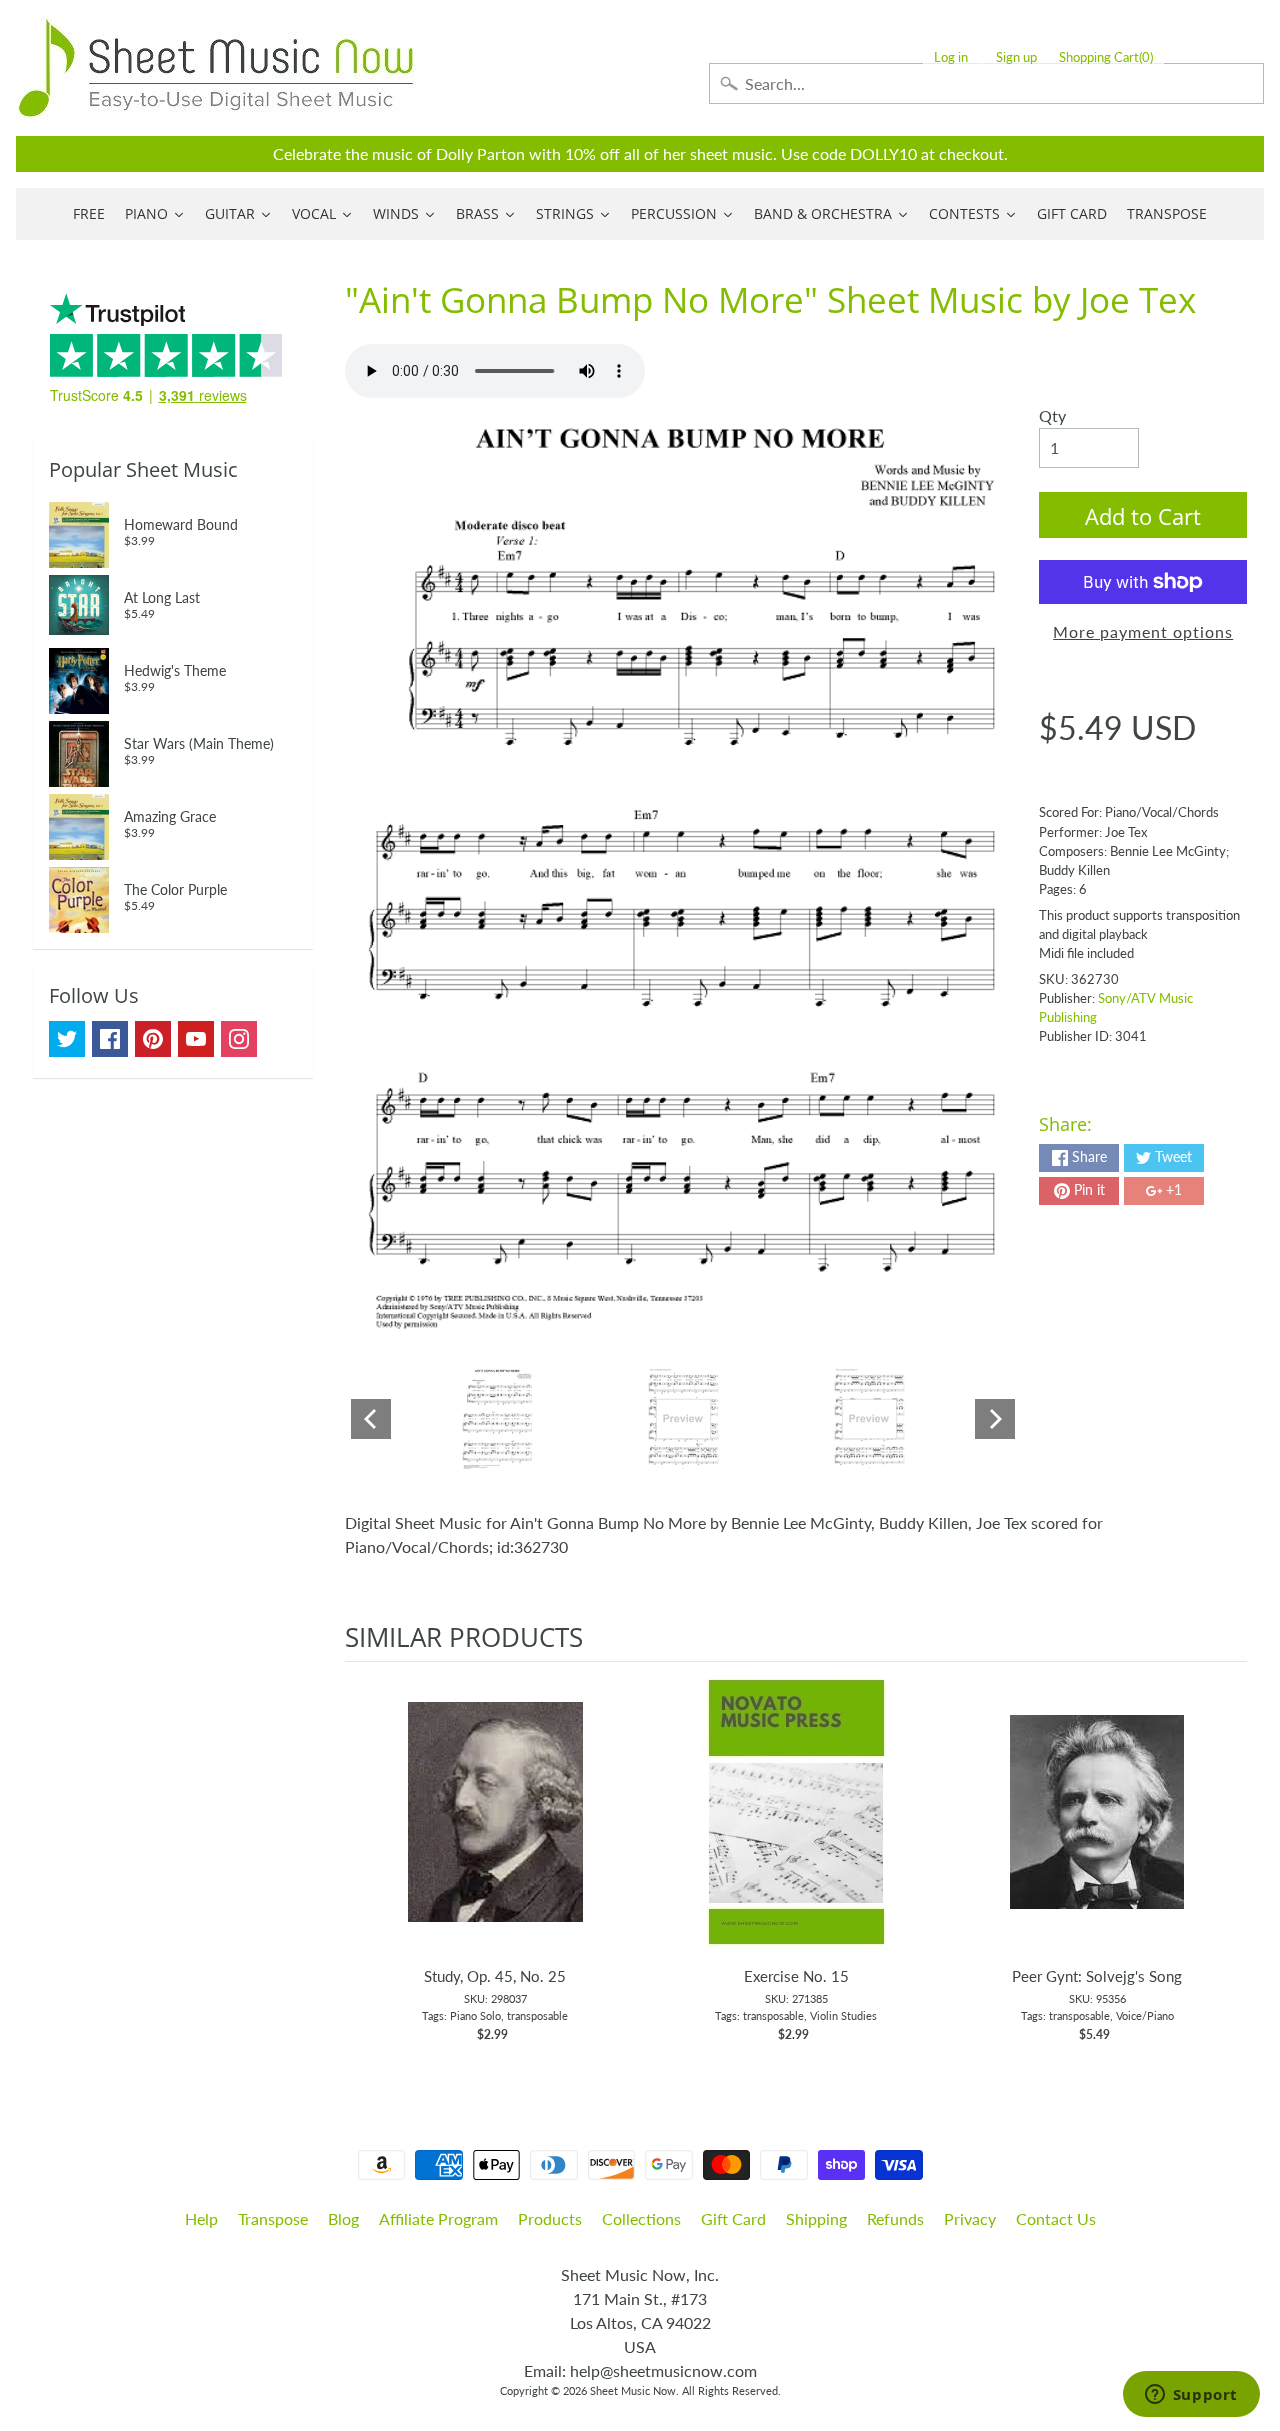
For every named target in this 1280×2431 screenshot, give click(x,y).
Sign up (1016, 57)
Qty (1052, 415)
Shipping (816, 2218)
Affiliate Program (438, 2218)
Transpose (273, 2218)
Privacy (970, 2218)
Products (550, 2218)
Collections (641, 2218)
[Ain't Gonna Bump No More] (497, 1419)
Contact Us (1056, 2218)
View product (495, 1832)
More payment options (1143, 631)
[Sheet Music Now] (216, 68)
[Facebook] (110, 1039)
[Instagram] (239, 1039)
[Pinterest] (153, 1039)
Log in (951, 57)
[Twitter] (67, 1039)
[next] (1227, 1863)
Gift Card (733, 2218)
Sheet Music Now (633, 2390)
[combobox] (986, 83)
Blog (343, 2218)
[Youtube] (196, 1039)
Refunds (895, 2218)
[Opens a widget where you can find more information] (1191, 2396)
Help (201, 2218)
